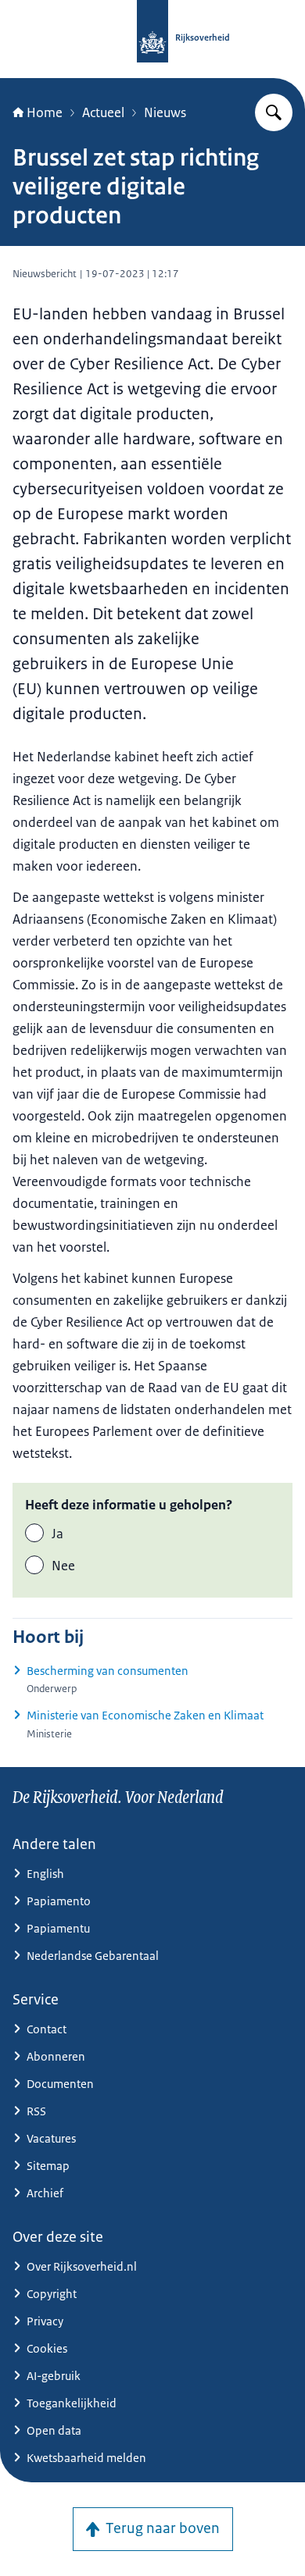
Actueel (103, 112)
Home (45, 112)
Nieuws (165, 112)
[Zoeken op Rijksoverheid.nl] (274, 112)
